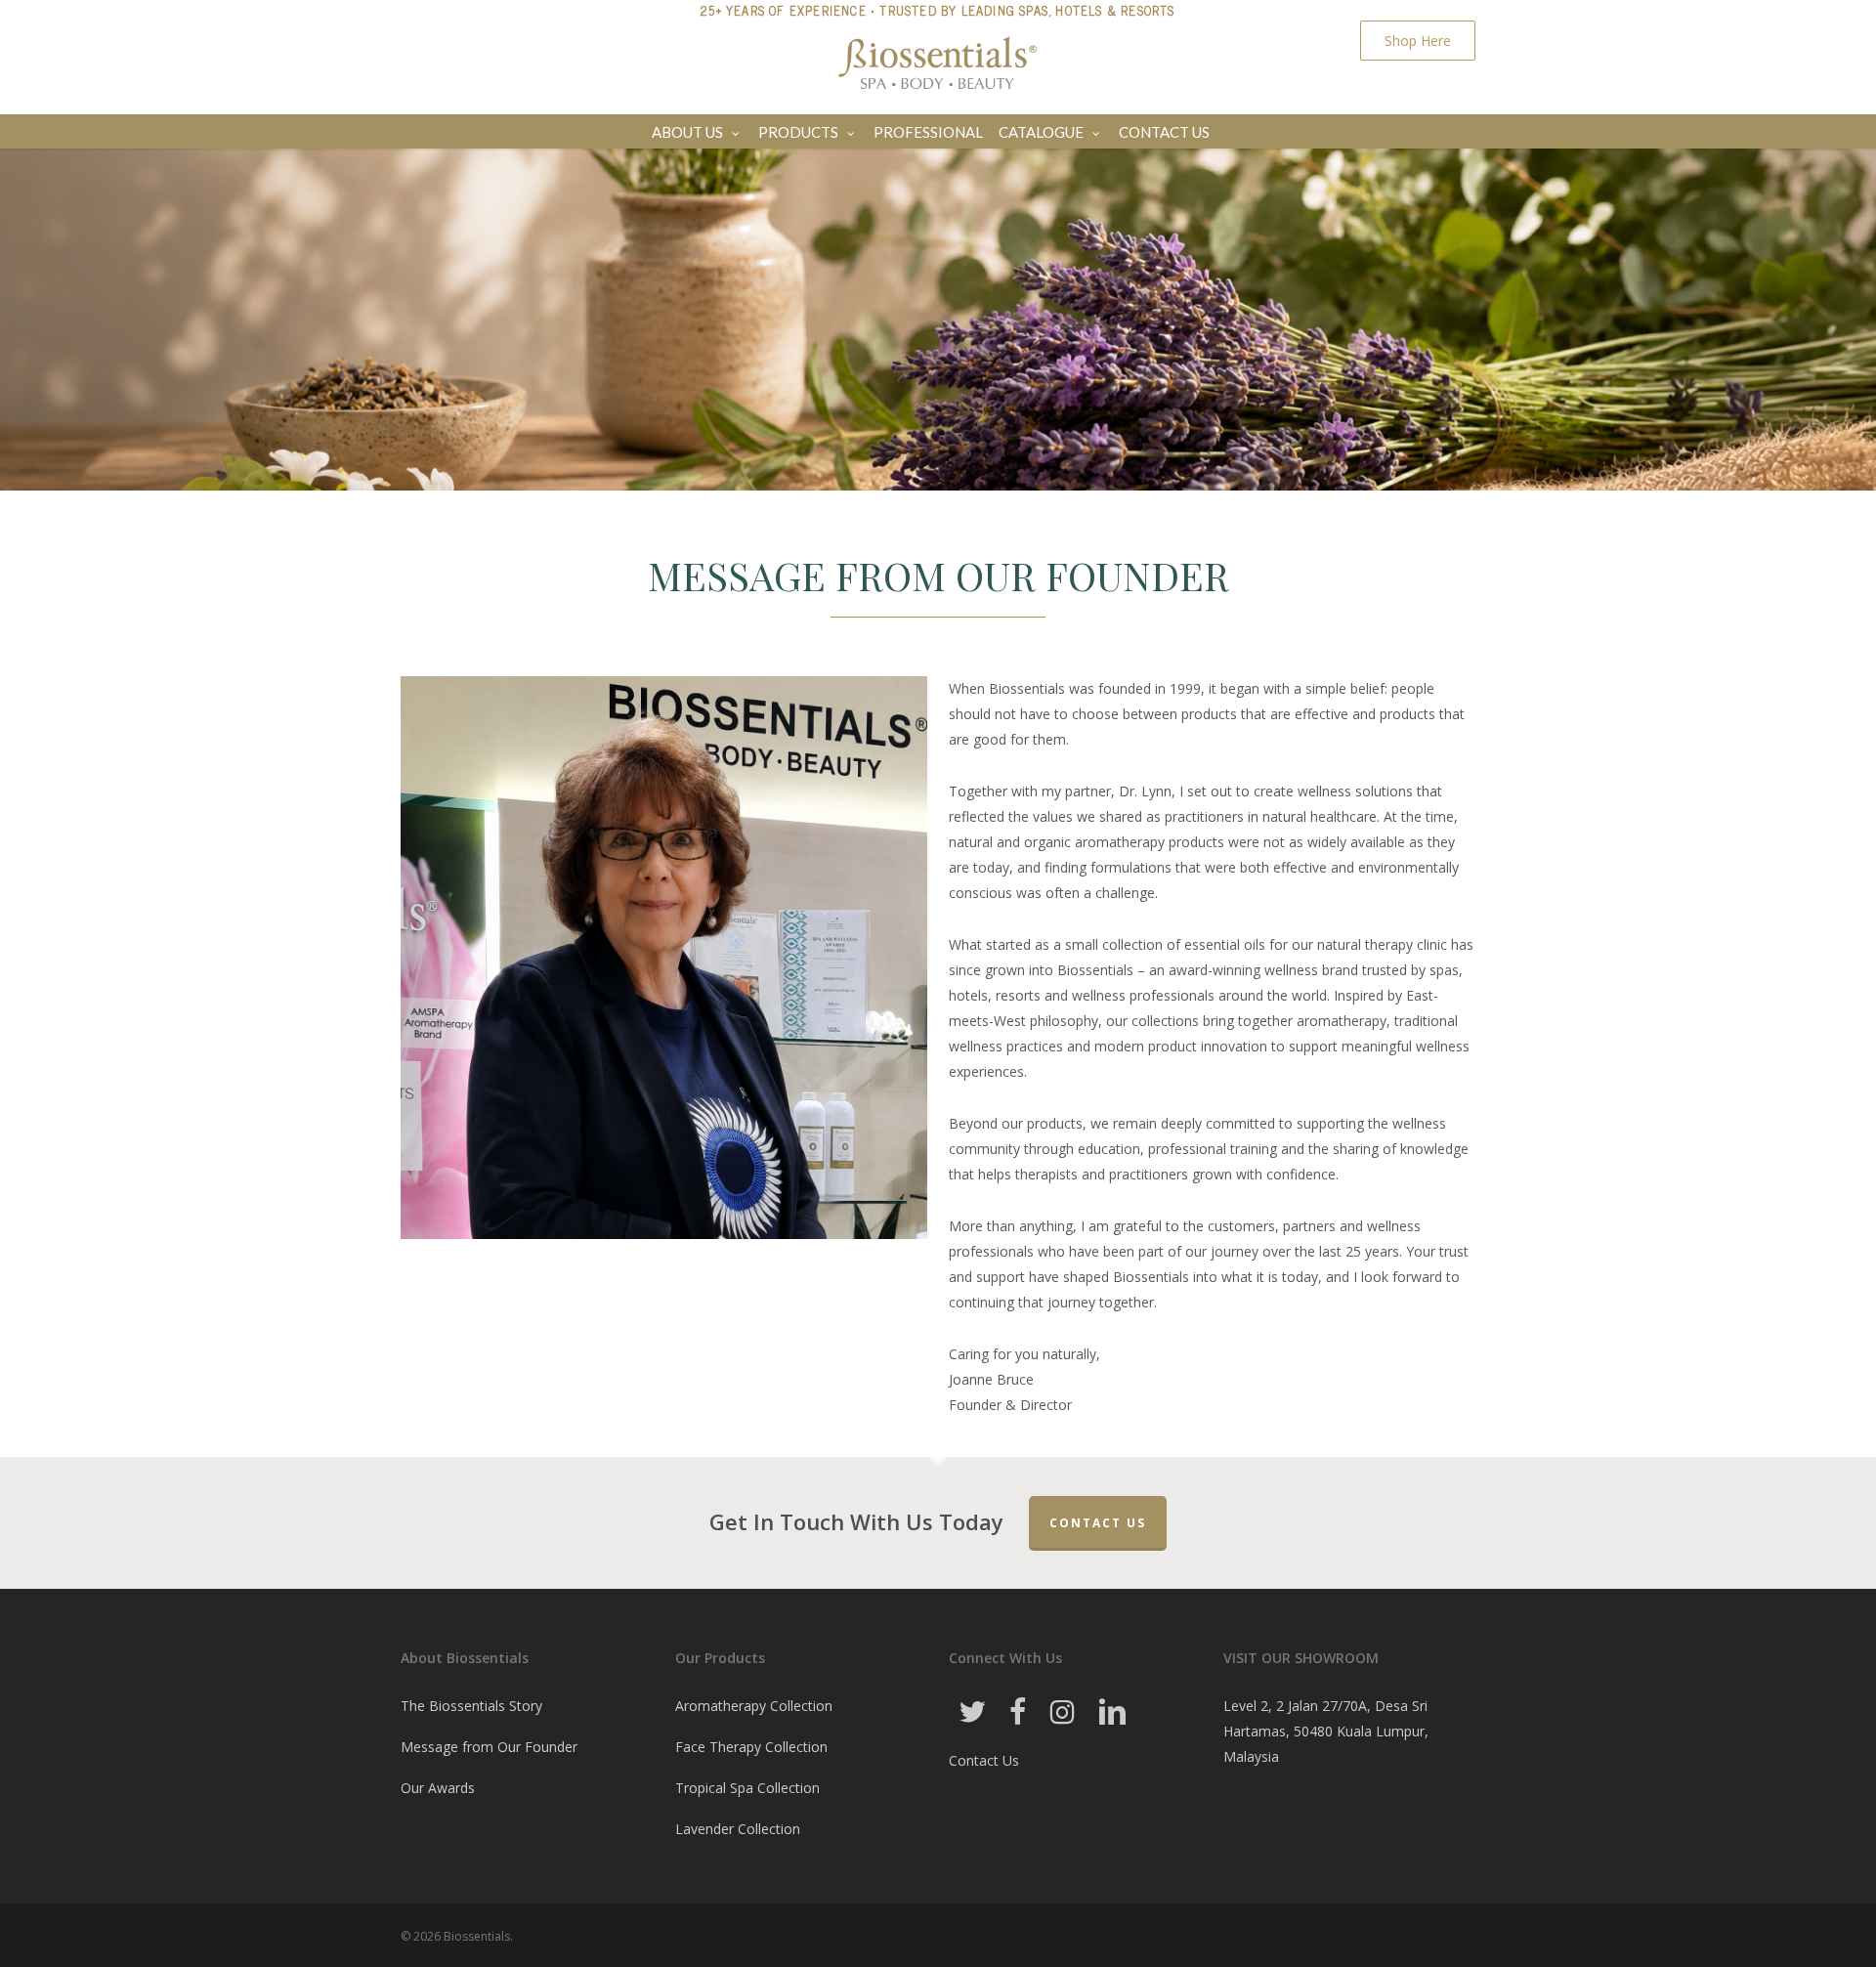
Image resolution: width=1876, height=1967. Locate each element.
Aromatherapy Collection (754, 1706)
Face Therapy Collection (751, 1747)
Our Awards (438, 1788)
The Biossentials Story (471, 1706)
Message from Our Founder (489, 1747)
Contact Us (1098, 1523)
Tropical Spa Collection (747, 1788)
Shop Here (1418, 41)
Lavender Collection (738, 1829)
